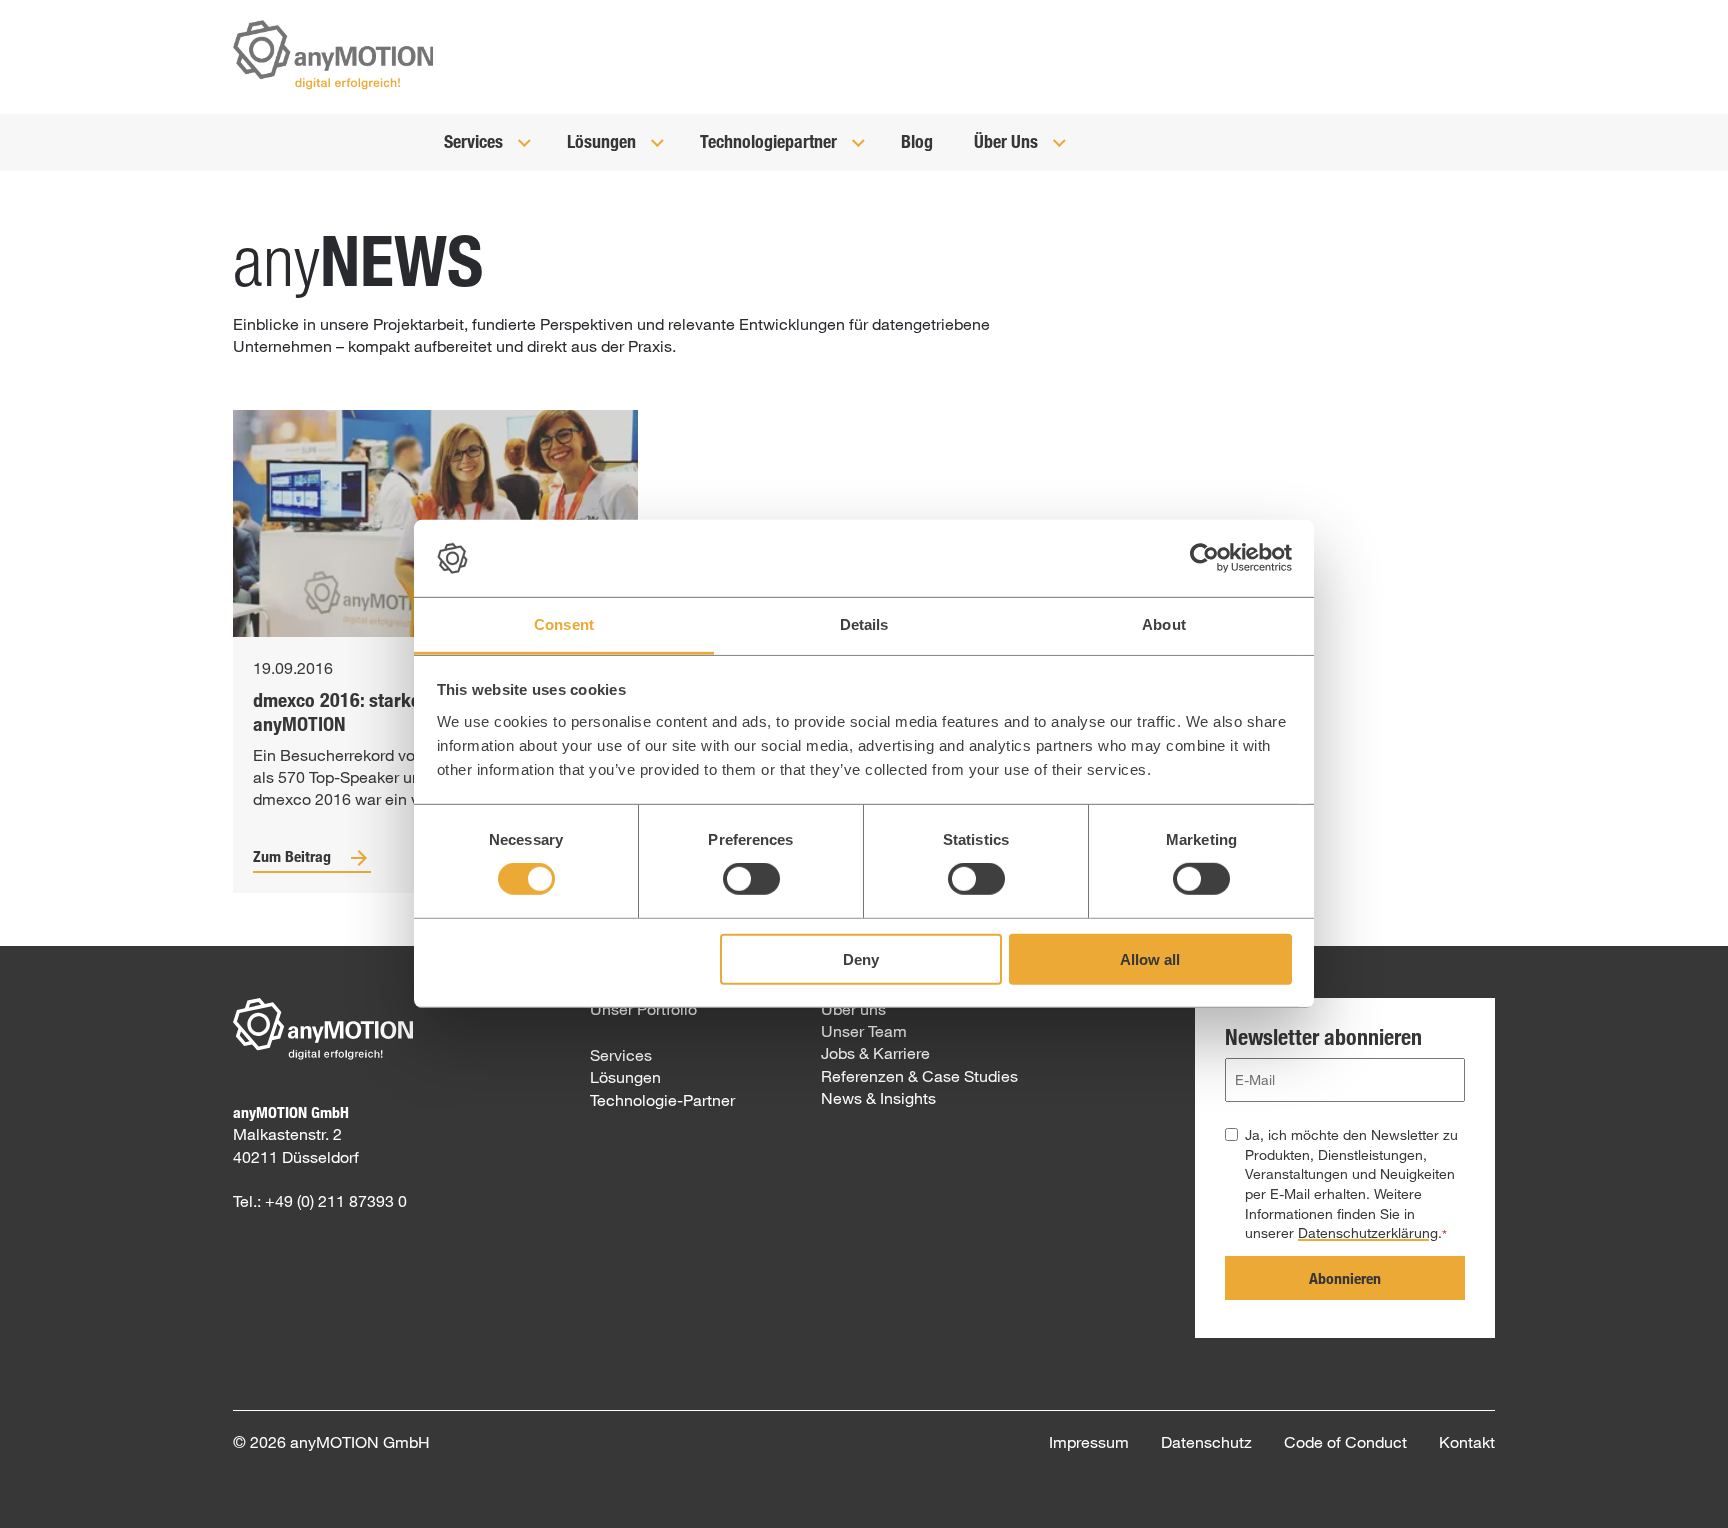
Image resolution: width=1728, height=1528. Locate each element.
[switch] (751, 879)
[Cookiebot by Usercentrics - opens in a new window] (1204, 558)
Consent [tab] (564, 624)
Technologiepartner (770, 141)
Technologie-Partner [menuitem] (662, 1099)
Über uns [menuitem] (853, 1008)
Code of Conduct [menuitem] (1345, 1441)
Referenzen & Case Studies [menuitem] (919, 1075)
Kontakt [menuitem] (1467, 1441)
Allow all (1150, 958)
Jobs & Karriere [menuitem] (875, 1052)
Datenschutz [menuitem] (1206, 1441)
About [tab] (1164, 624)
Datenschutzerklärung (1368, 1232)
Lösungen (603, 141)
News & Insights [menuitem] (878, 1097)
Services (475, 141)
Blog (917, 141)
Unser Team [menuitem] (864, 1030)
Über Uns (1008, 141)
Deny (861, 958)
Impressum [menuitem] (1089, 1441)
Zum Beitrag (292, 856)
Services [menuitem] (621, 1054)
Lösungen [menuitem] (625, 1076)
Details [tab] (864, 624)
